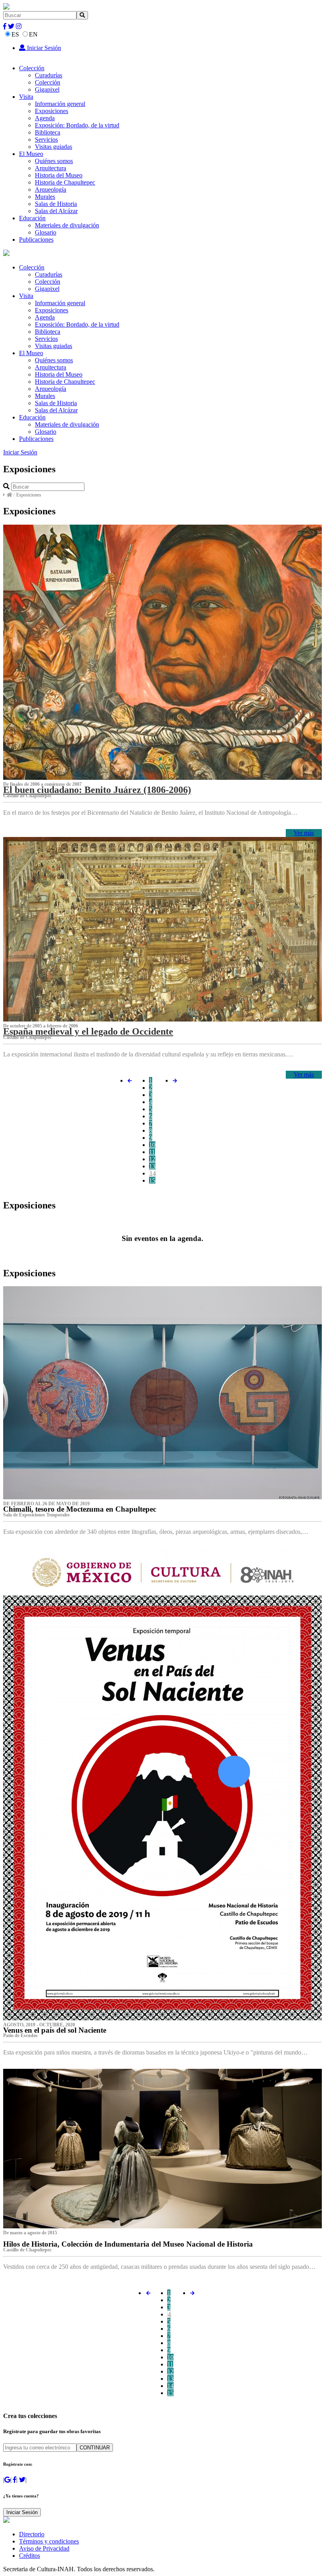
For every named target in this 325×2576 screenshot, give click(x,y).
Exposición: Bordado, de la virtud (77, 125)
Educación (32, 218)
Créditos (30, 2556)
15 (152, 1180)
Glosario (46, 232)
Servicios (46, 139)
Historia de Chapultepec (65, 182)
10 (152, 1145)
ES (15, 34)
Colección (32, 68)
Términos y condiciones (49, 2541)
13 (152, 1166)
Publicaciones (36, 240)
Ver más (304, 833)
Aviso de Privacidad (44, 2548)
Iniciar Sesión (43, 48)
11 (152, 1152)
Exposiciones (52, 111)
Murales (45, 197)
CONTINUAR (95, 2448)
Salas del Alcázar (56, 211)
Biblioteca (48, 132)
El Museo (31, 154)
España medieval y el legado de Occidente (88, 1031)
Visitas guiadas (54, 147)
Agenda (45, 118)
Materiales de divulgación (67, 225)
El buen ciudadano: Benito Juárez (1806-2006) (97, 790)
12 (152, 1159)
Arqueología (51, 189)
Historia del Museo (59, 175)
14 (153, 1173)
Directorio (32, 2534)
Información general (60, 104)
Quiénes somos (54, 161)
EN (33, 34)
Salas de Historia (56, 204)
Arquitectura (51, 168)
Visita (26, 97)
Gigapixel (47, 89)
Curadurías (49, 75)
